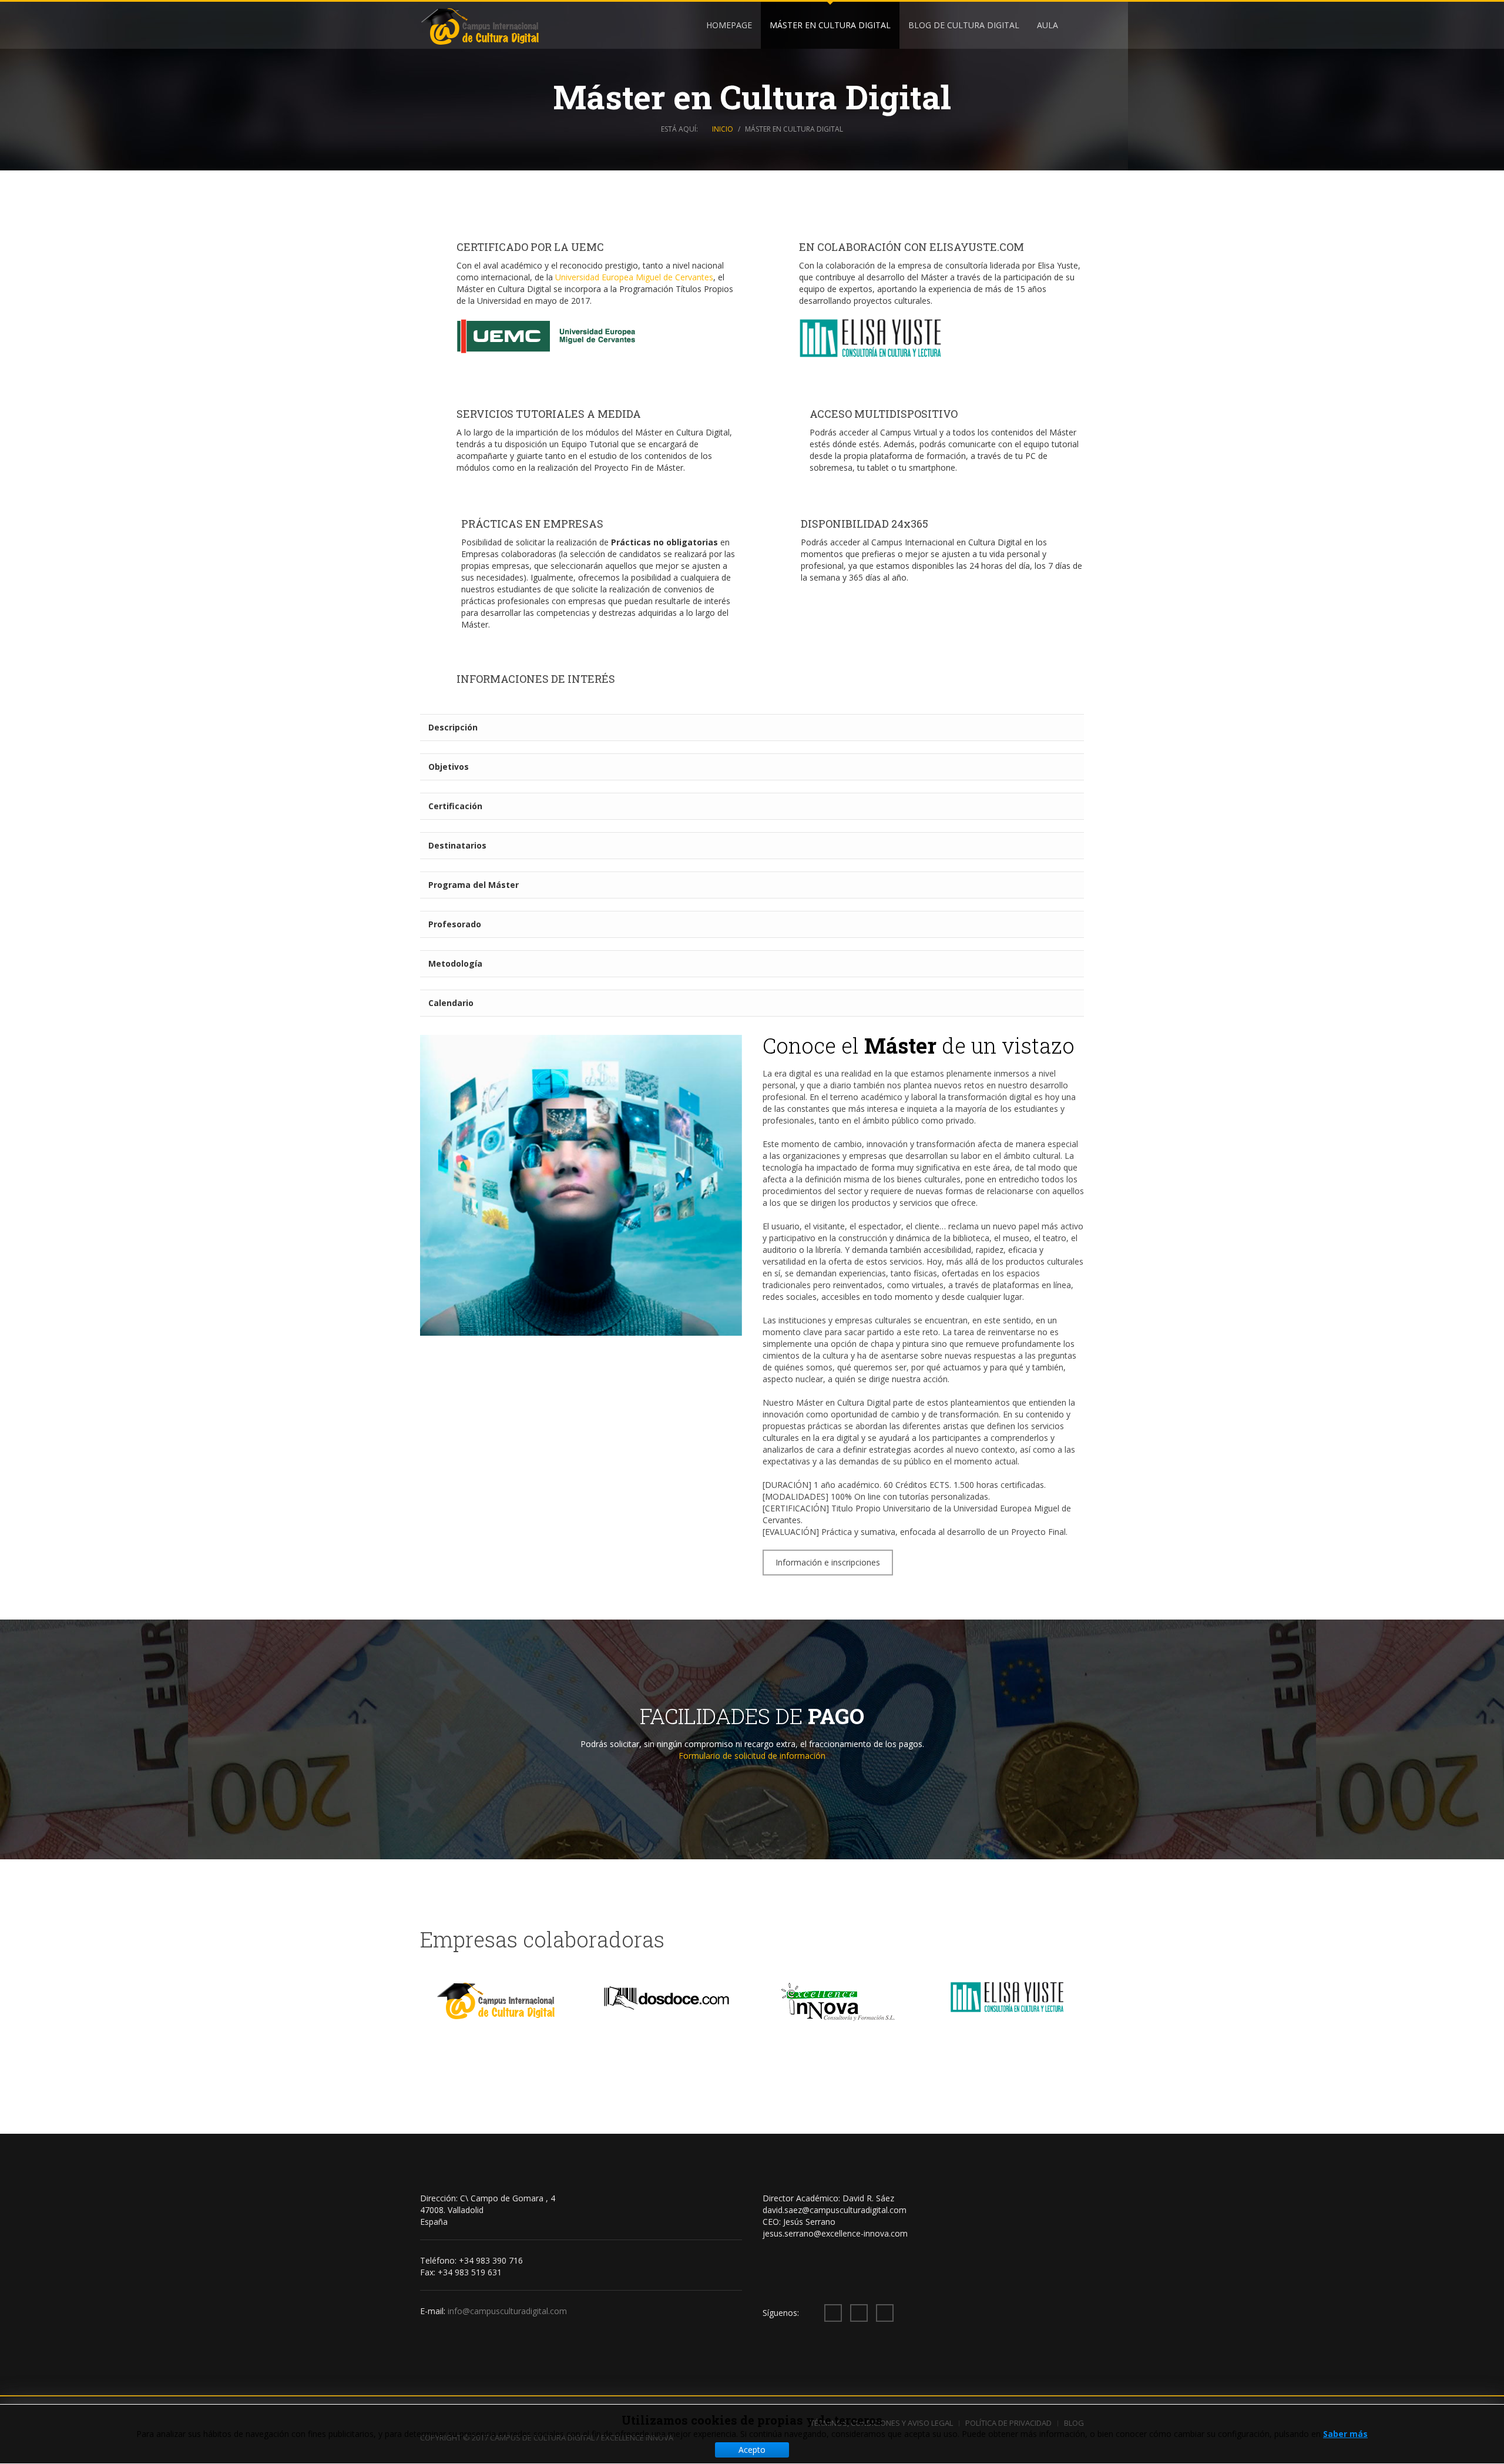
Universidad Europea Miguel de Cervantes (634, 277)
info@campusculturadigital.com (507, 2311)
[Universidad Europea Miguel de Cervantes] (550, 335)
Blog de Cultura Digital (964, 25)
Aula (1048, 25)
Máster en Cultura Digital (830, 25)
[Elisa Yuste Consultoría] (872, 340)
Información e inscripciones (828, 1562)
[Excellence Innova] (838, 2002)
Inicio (723, 129)
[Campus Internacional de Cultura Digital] (480, 26)
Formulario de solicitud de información (752, 1756)
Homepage (729, 25)
